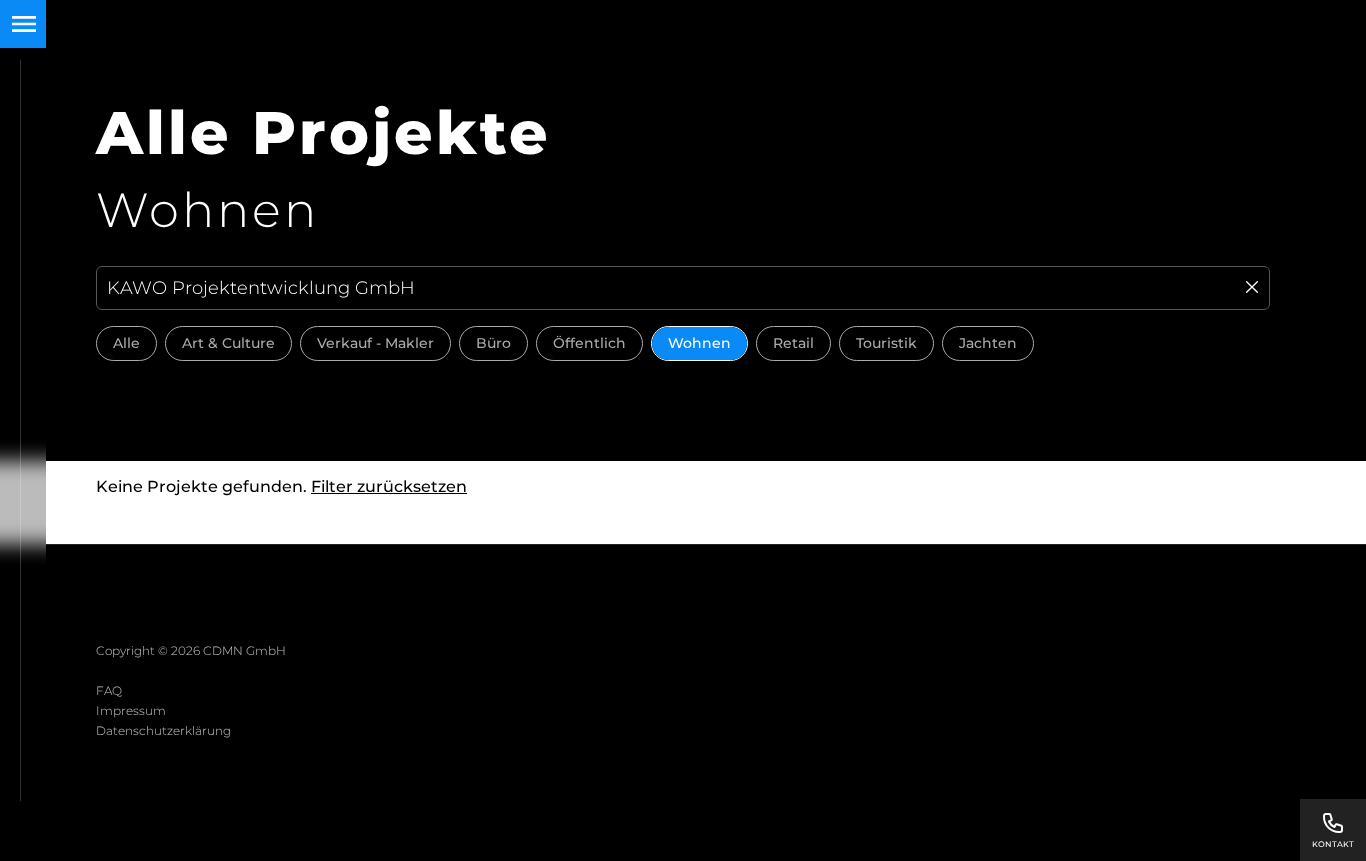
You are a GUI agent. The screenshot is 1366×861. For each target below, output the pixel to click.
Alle (126, 343)
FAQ (109, 690)
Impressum (131, 710)
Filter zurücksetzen (389, 486)
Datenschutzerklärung (163, 730)
